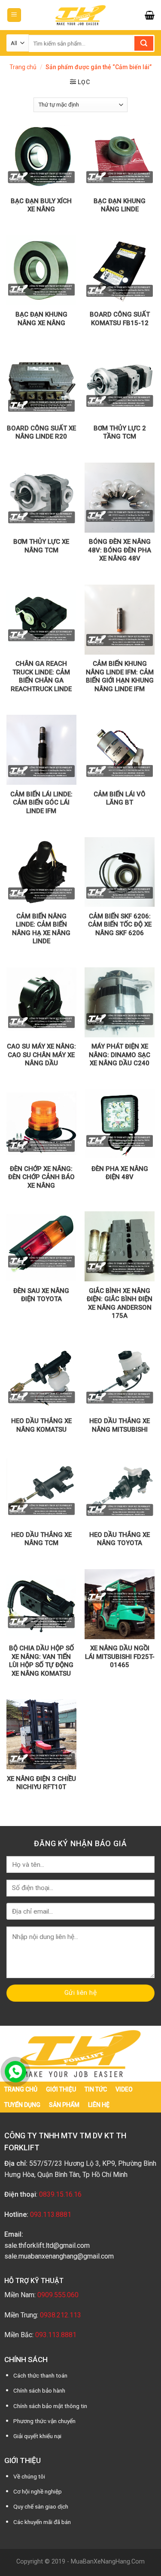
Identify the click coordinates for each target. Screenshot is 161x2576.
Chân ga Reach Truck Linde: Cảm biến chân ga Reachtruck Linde (41, 676)
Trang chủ (23, 67)
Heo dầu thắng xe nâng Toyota (120, 1539)
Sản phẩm (64, 2105)
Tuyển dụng (22, 2105)
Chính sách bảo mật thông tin (50, 2406)
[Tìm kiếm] (144, 43)
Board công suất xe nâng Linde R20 (41, 433)
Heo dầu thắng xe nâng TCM (41, 1539)
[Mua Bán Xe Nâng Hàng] (81, 15)
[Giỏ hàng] (150, 15)
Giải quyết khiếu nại (37, 2436)
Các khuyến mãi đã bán (42, 2522)
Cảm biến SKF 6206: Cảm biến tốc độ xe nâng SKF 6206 (120, 925)
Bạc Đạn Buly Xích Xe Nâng (41, 205)
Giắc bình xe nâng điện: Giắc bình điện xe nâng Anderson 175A (120, 1303)
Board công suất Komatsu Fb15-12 (120, 319)
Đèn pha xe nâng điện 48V (120, 1173)
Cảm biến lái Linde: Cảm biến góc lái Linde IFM (41, 803)
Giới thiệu (61, 2089)
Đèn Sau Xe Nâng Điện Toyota (41, 1295)
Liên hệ (99, 2105)
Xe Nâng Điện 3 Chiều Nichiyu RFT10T (41, 1783)
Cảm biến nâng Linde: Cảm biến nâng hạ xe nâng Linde (41, 929)
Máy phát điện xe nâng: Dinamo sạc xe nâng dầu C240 (120, 1055)
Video (124, 2089)
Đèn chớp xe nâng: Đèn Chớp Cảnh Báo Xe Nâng (41, 1177)
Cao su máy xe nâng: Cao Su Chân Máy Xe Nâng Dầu (41, 1055)
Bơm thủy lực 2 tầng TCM (120, 433)
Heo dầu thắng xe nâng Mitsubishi (120, 1425)
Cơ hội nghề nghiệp (38, 2491)
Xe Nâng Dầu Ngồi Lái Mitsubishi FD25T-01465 (120, 1657)
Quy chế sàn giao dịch (41, 2506)
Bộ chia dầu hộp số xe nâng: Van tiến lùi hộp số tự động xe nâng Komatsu (41, 1661)
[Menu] (14, 15)
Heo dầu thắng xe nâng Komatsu (41, 1425)
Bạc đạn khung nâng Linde (120, 205)
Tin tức (96, 2089)
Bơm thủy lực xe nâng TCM (41, 546)
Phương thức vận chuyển (44, 2421)
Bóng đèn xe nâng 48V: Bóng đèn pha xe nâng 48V (120, 550)
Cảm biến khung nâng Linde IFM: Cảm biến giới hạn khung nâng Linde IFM (120, 676)
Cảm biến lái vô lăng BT (120, 799)
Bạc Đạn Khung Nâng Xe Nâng (41, 319)
